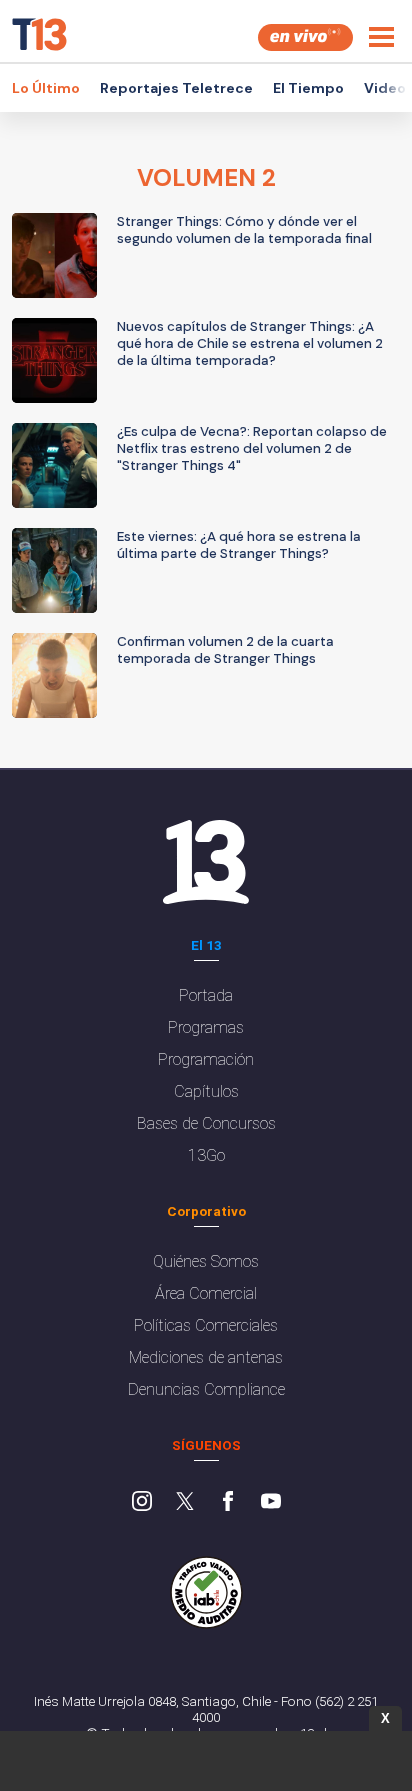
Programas (206, 1027)
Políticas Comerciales (206, 1325)
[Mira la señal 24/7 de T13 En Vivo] (305, 37)
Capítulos (206, 1091)
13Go (206, 1155)
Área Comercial (206, 1293)
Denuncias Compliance (206, 1389)
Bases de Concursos (206, 1123)
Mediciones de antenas (206, 1357)
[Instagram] (142, 1503)
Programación (206, 1059)
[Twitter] (185, 1503)
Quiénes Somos (206, 1261)
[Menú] (381, 37)
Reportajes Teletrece (176, 88)
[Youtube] (271, 1503)
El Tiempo (308, 88)
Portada (206, 995)
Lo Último (46, 88)
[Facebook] (228, 1503)
